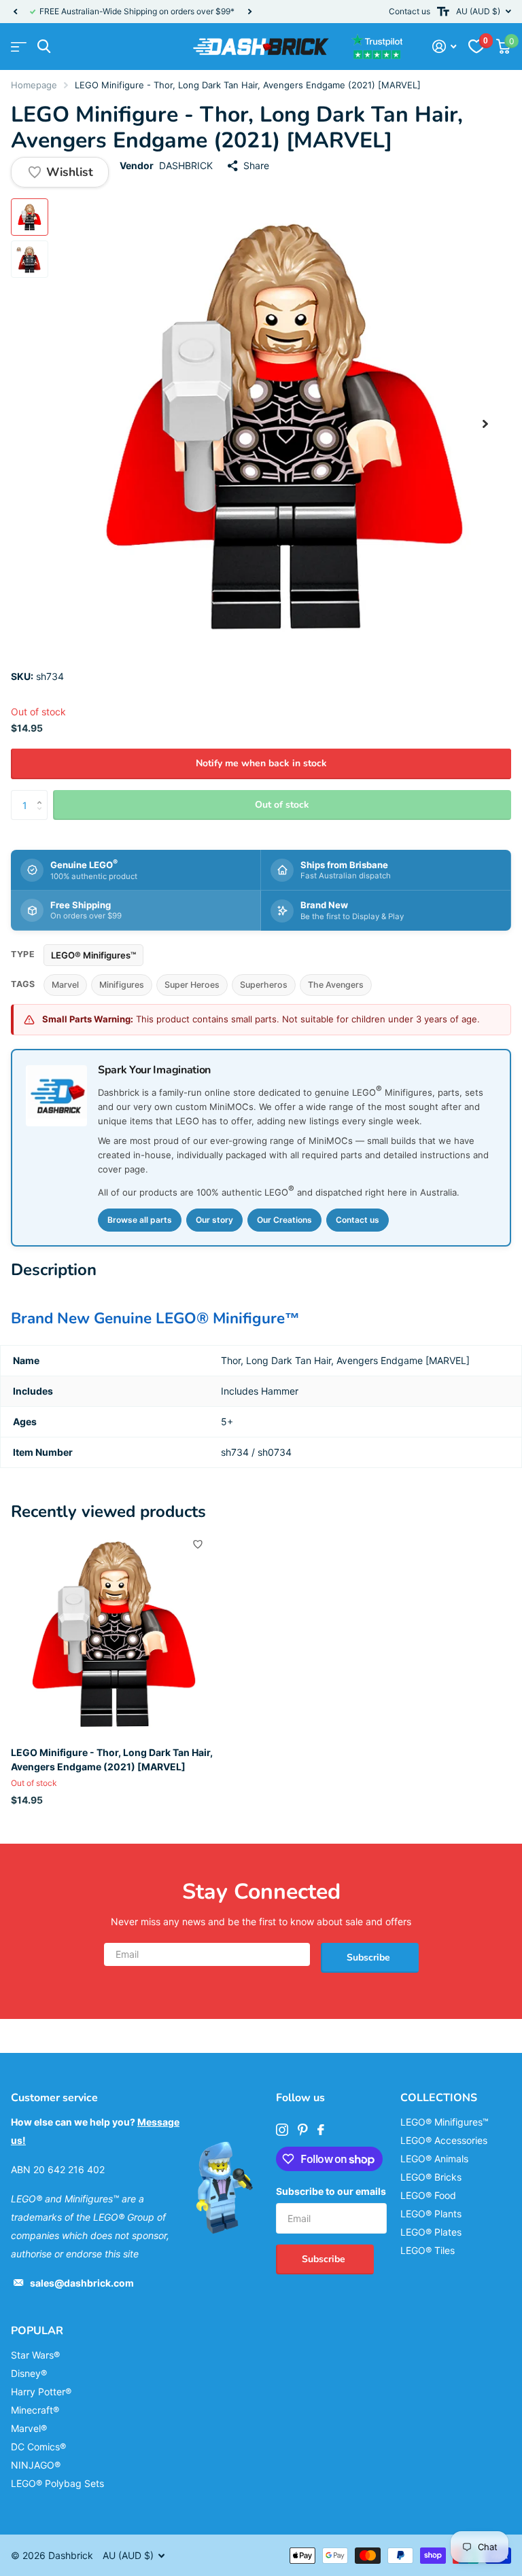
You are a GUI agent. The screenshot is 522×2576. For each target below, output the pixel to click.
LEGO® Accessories (444, 2140)
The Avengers (336, 985)
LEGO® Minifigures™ (93, 955)
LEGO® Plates (431, 2232)
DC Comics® (38, 2447)
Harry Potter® (41, 2392)
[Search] (44, 47)
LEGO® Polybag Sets (57, 2483)
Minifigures (122, 985)
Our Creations (284, 1220)
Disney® (29, 2373)
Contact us (410, 11)
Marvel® (29, 2428)
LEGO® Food (428, 2195)
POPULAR (37, 2331)
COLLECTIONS (439, 2098)
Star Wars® (35, 2355)
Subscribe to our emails (331, 2191)
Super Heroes (192, 985)
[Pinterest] (303, 2130)
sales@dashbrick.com (82, 2283)
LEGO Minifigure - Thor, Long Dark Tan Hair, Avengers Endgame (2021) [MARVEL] (112, 1759)
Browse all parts (140, 1220)
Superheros (264, 985)
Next (249, 12)
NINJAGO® (36, 2465)
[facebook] (321, 2130)
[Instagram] (282, 2130)
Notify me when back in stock (261, 763)
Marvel (65, 985)
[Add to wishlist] (198, 1544)
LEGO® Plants (431, 2214)
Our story (214, 1220)
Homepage (34, 85)
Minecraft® (35, 2410)
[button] (15, 12)
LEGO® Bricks (431, 2177)
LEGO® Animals (434, 2159)
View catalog (19, 47)
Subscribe (370, 1957)
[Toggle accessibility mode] (443, 12)
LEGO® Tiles (428, 2250)
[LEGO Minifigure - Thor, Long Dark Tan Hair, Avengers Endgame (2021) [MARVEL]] (114, 1633)
